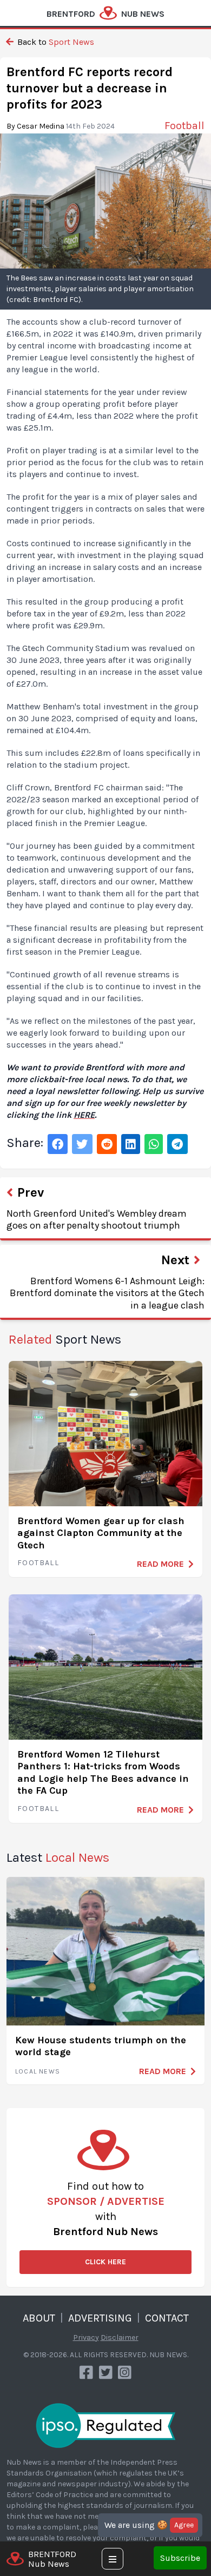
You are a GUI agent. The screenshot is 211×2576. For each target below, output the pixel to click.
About (39, 2318)
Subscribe (180, 2558)
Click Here (105, 2262)
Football (38, 1563)
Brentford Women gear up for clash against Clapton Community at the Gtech (101, 1533)
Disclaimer (120, 2337)
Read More (160, 1564)
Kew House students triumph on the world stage (101, 2046)
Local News (38, 2071)
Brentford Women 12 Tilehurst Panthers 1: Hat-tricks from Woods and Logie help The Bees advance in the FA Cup (103, 1773)
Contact (167, 2318)
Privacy (86, 2337)
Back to (55, 42)
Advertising (100, 2318)
